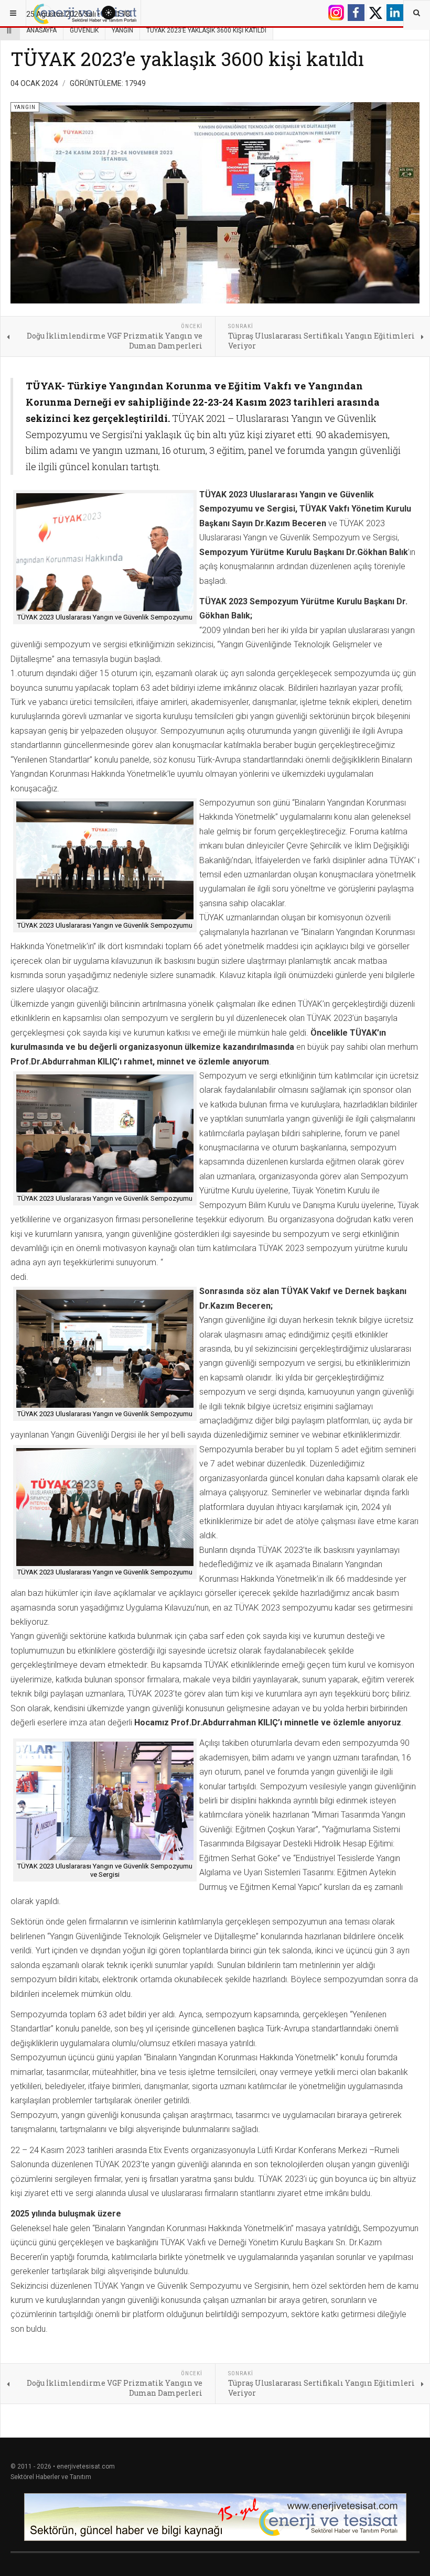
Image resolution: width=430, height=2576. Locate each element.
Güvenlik (84, 30)
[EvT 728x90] (215, 2517)
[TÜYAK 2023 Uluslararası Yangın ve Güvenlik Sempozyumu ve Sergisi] (105, 1801)
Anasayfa (41, 30)
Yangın (122, 30)
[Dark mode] (126, 13)
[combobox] (417, 13)
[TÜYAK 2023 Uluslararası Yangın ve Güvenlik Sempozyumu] (105, 552)
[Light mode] (109, 13)
